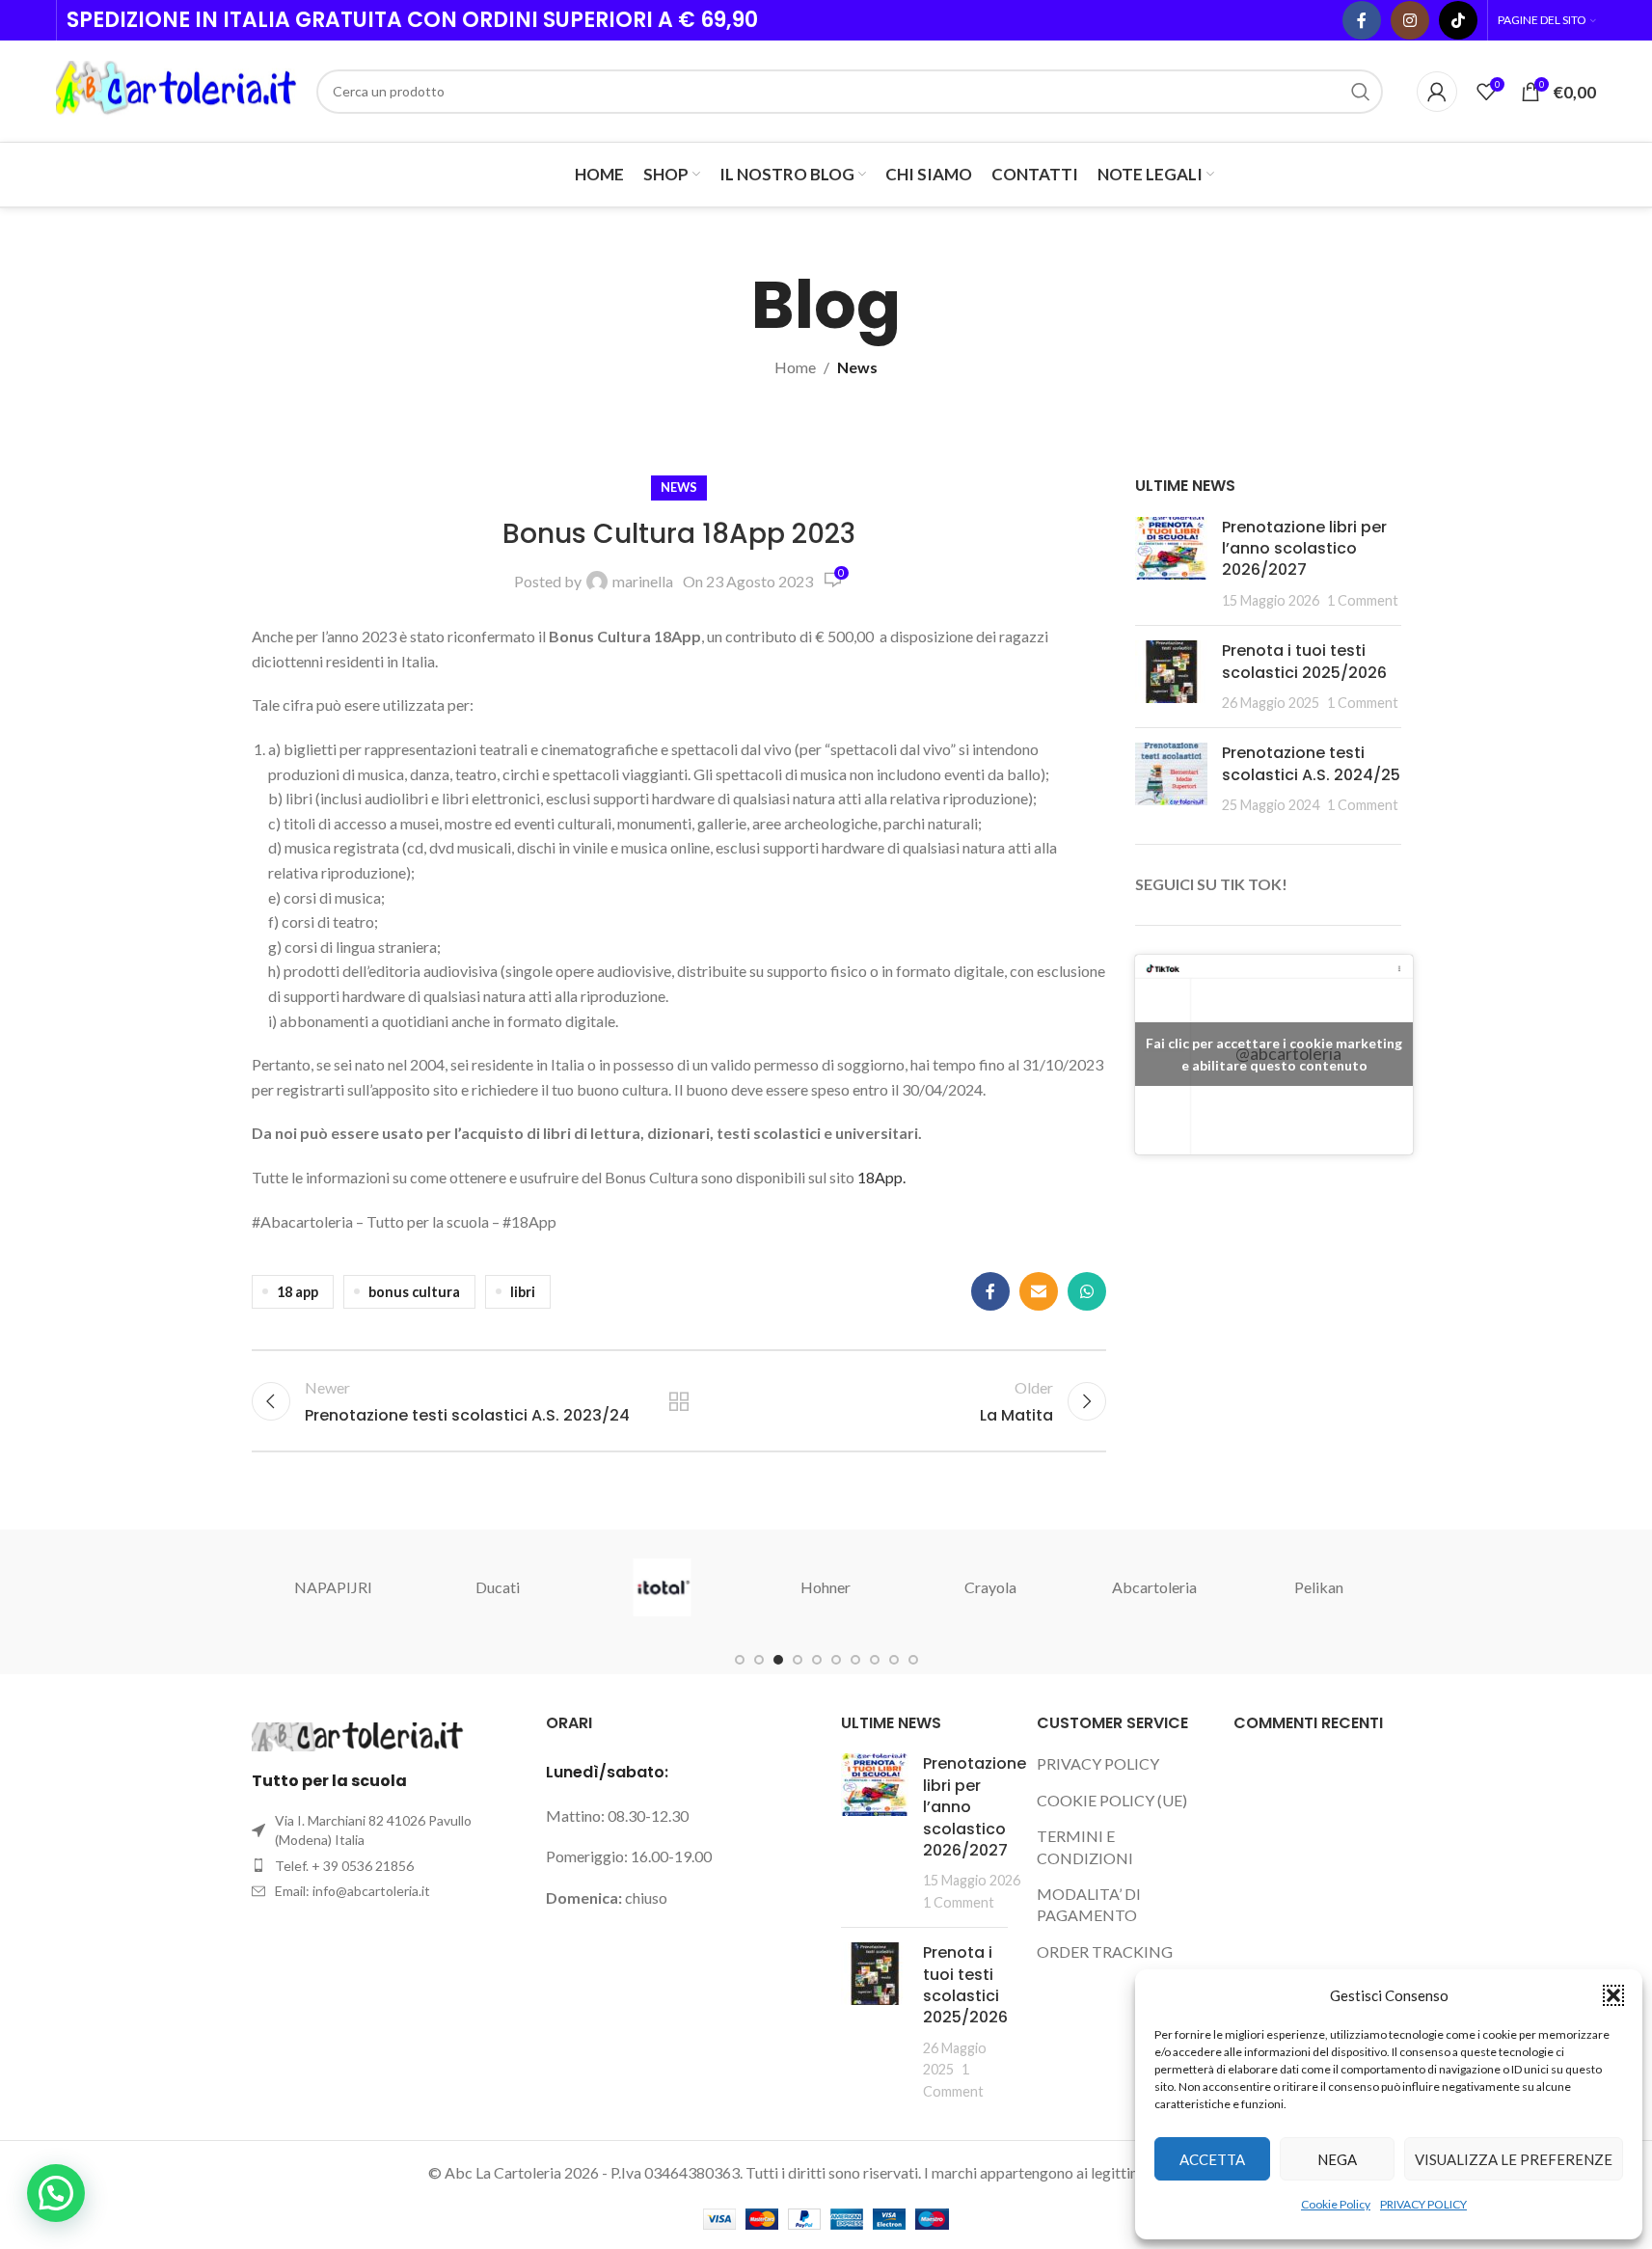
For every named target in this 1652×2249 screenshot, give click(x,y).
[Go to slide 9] (894, 1660)
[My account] (1437, 92)
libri (523, 1292)
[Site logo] (176, 89)
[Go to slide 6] (836, 1660)
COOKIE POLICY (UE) (1112, 1800)
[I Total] (662, 1587)
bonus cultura (414, 1292)
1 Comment (1363, 600)
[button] (1613, 1995)
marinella (643, 581)
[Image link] (358, 1734)
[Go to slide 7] (855, 1660)
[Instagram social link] (1410, 20)
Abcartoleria (1154, 1587)
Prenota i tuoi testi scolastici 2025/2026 (1304, 661)
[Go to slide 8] (875, 1660)
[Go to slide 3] (778, 1660)
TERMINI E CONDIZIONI (1085, 1846)
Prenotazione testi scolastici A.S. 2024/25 (1311, 763)
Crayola (990, 1587)
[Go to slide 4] (798, 1660)
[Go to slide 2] (759, 1660)
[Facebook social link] (1362, 20)
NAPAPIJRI (333, 1587)
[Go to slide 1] (740, 1660)
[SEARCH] (1361, 92)
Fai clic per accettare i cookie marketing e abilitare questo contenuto (1274, 1054)
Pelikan (1319, 1587)
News (857, 367)
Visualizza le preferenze (1514, 2159)
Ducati (498, 1587)
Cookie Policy (1336, 2204)
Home (795, 367)
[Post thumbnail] (1171, 564)
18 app (298, 1292)
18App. (881, 1177)
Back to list (679, 1401)
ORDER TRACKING (1105, 1951)
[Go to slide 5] (817, 1660)
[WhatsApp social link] (1087, 1291)
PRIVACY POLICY (1423, 2204)
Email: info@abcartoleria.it (352, 1891)
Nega (1337, 2159)
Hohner (826, 1587)
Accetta (1212, 2159)
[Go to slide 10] (913, 1660)
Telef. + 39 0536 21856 (344, 1866)
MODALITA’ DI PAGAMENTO (1089, 1904)
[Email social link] (1039, 1291)
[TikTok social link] (1458, 20)
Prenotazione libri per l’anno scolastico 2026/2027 (1304, 549)
